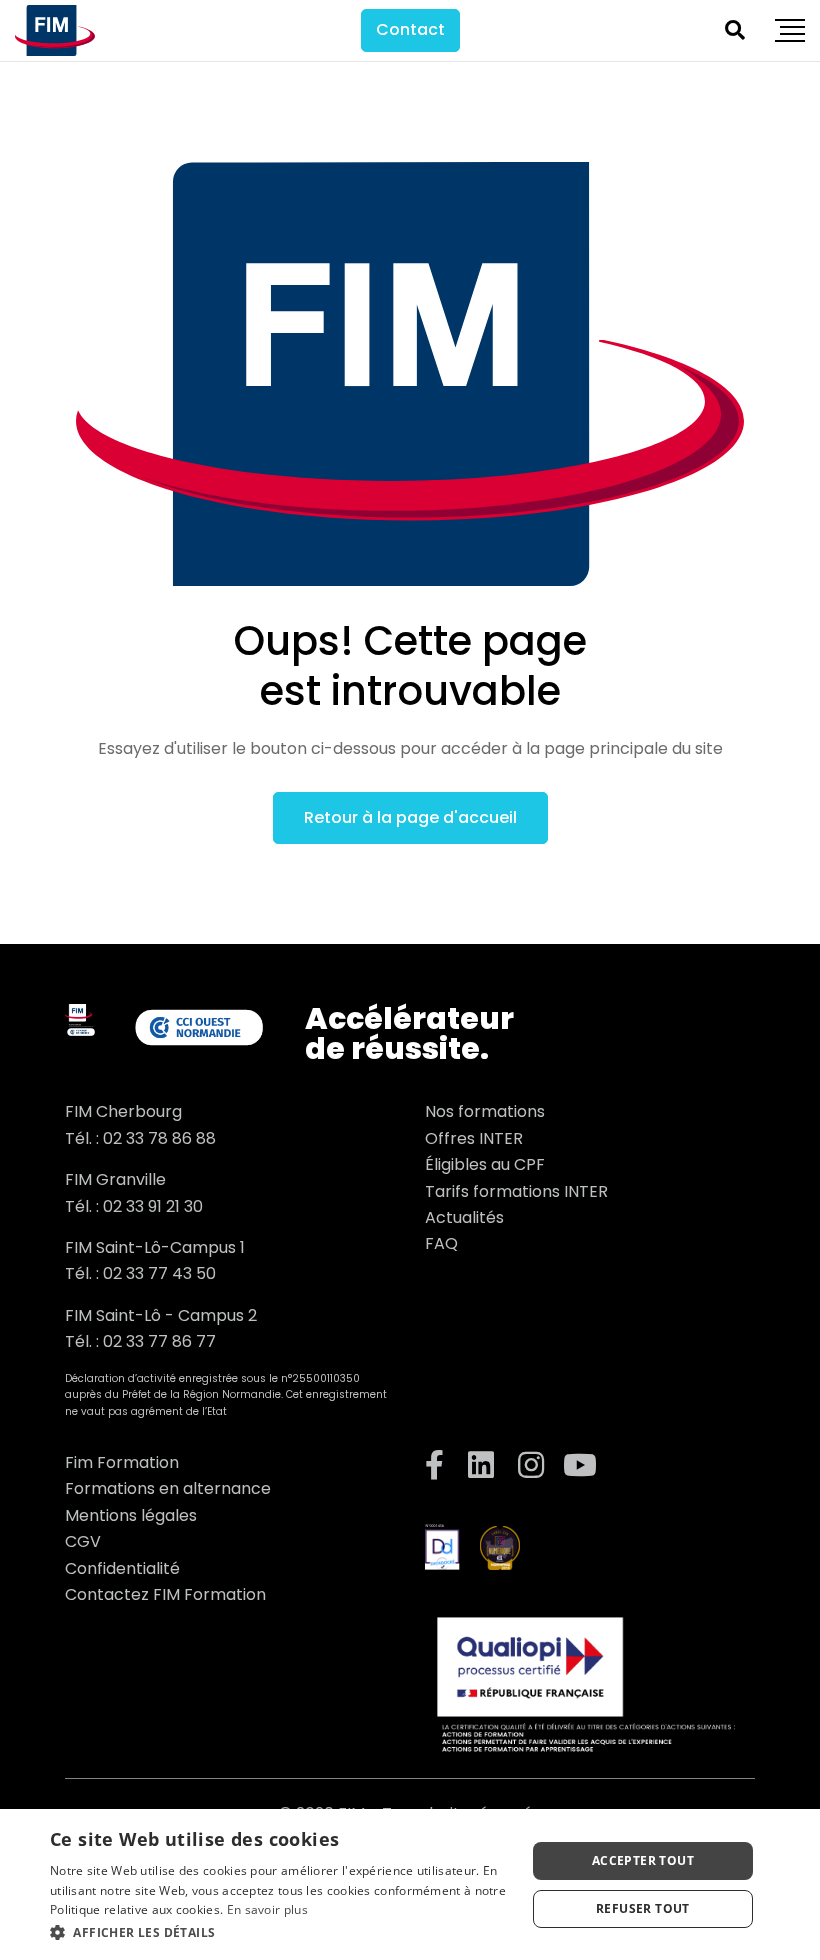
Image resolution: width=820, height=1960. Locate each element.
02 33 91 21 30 (153, 1206)
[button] (281, 1932)
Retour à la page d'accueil (410, 817)
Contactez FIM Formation (165, 1594)
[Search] (735, 30)
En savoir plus (267, 1909)
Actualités (464, 1217)
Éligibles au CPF (485, 1164)
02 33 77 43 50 (159, 1273)
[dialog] (410, 1884)
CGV (83, 1541)
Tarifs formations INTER (516, 1191)
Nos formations (485, 1111)
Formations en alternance (168, 1488)
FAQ (441, 1243)
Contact (410, 29)
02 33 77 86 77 (159, 1341)
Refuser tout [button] (643, 1908)
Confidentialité (122, 1568)
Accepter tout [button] (643, 1860)
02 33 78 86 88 (159, 1138)
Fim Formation (122, 1462)
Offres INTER (474, 1138)
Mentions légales (131, 1515)
